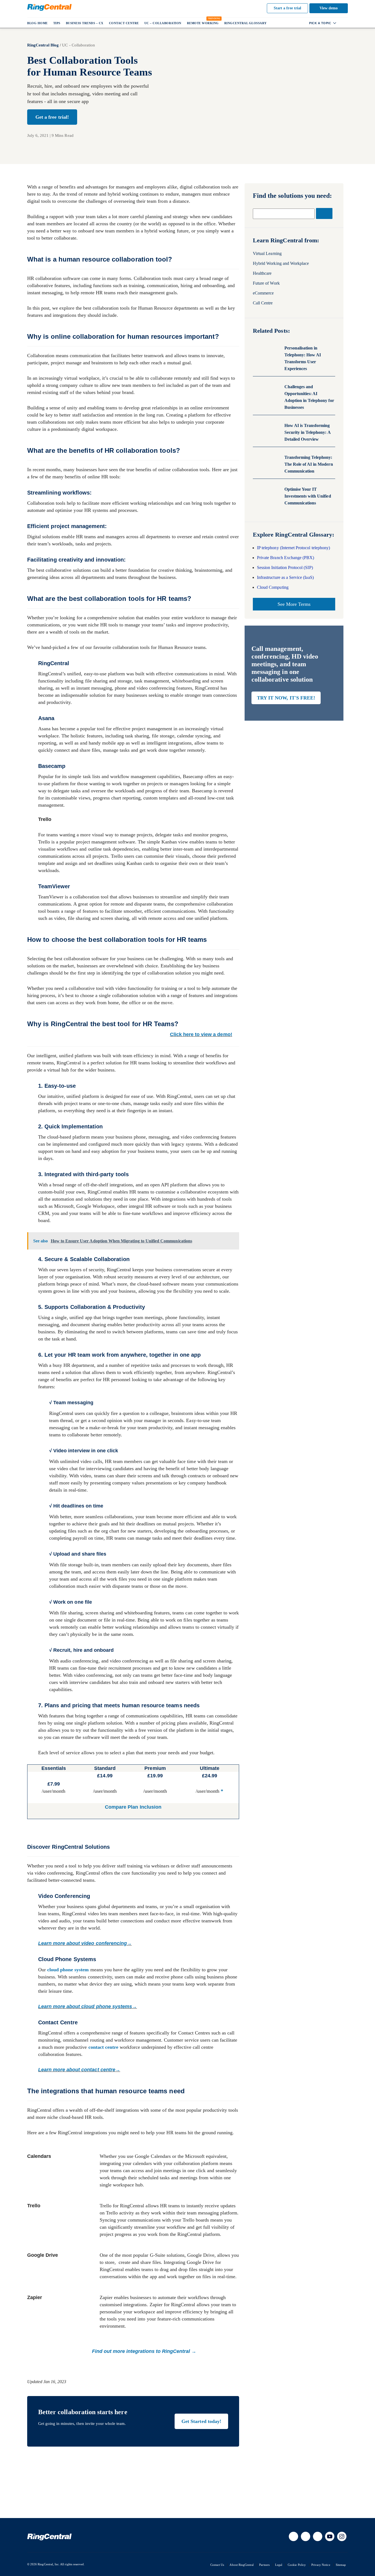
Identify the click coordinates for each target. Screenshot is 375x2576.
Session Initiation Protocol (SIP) (285, 567)
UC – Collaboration (163, 23)
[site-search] (343, 23)
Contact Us (217, 2565)
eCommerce (263, 293)
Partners (264, 2565)
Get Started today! (201, 2421)
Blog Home (37, 23)
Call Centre (263, 303)
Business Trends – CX (85, 23)
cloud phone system (68, 1970)
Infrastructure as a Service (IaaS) (285, 577)
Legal (279, 2565)
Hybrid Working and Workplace (281, 263)
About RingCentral (242, 2565)
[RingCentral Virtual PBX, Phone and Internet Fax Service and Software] (49, 7)
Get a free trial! (52, 117)
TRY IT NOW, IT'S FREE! (286, 698)
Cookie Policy (297, 2565)
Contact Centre (124, 23)
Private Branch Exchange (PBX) (286, 558)
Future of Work (266, 283)
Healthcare (262, 273)
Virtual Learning (267, 253)
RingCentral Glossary (246, 23)
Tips (57, 23)
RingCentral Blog (43, 45)
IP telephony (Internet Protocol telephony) (293, 548)
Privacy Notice (321, 2565)
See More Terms (294, 604)
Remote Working (203, 23)
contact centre (103, 2047)
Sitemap (341, 2565)
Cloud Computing (273, 587)
